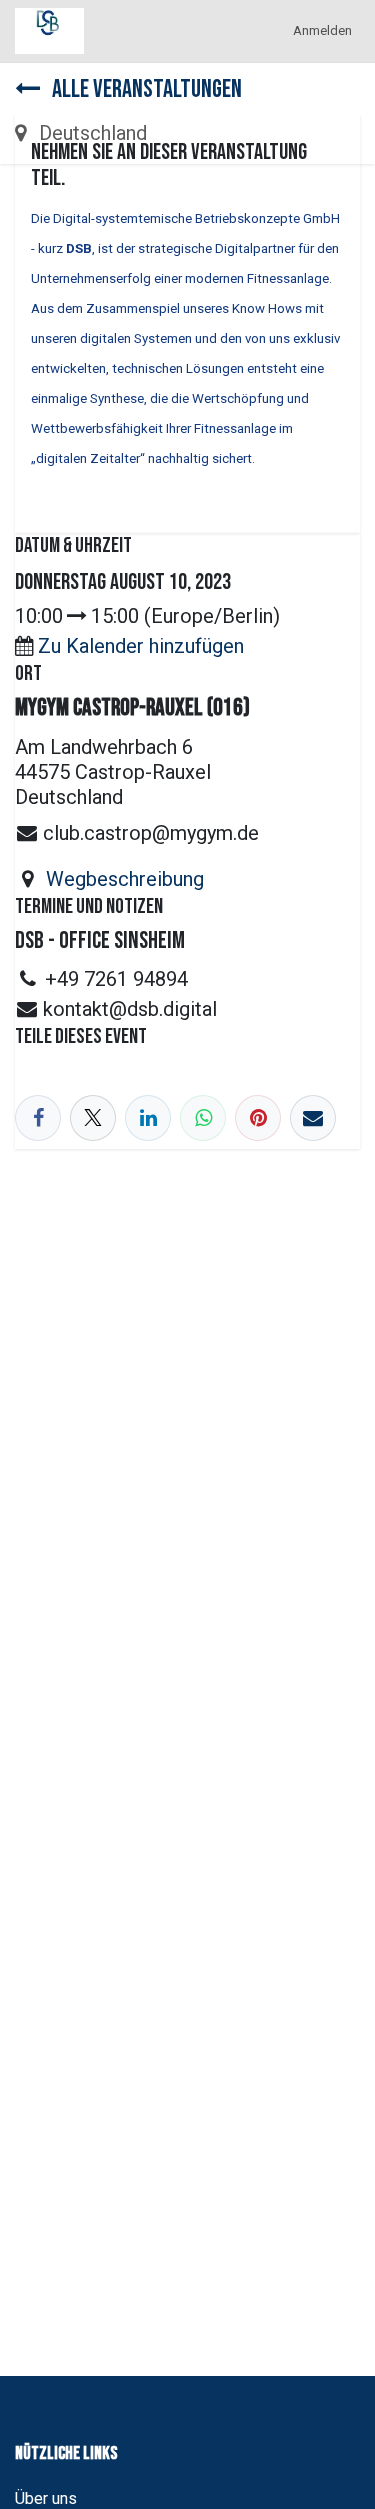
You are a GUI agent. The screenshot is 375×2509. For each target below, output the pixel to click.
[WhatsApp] (203, 1118)
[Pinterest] (258, 1118)
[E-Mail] (313, 1118)
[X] (93, 1118)
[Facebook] (38, 1118)
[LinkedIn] (148, 1118)
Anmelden (322, 30)
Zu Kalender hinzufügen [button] (141, 646)
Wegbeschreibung (125, 879)
